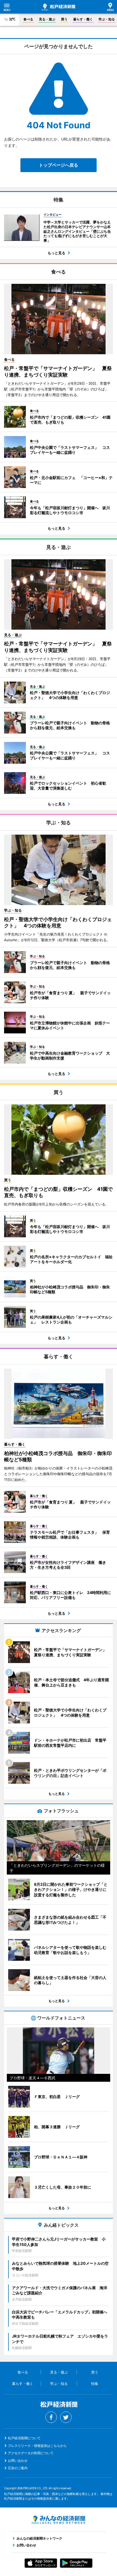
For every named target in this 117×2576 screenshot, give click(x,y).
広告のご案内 (18, 2468)
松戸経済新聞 (59, 7)
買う (64, 19)
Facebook (51, 2417)
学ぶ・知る (107, 19)
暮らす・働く (83, 19)
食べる (28, 19)
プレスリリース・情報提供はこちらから (37, 2446)
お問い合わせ (18, 2461)
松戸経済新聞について (24, 2438)
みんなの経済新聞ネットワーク (59, 2520)
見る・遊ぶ (47, 19)
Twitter (66, 2417)
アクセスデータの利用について (31, 2453)
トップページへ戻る (59, 165)
